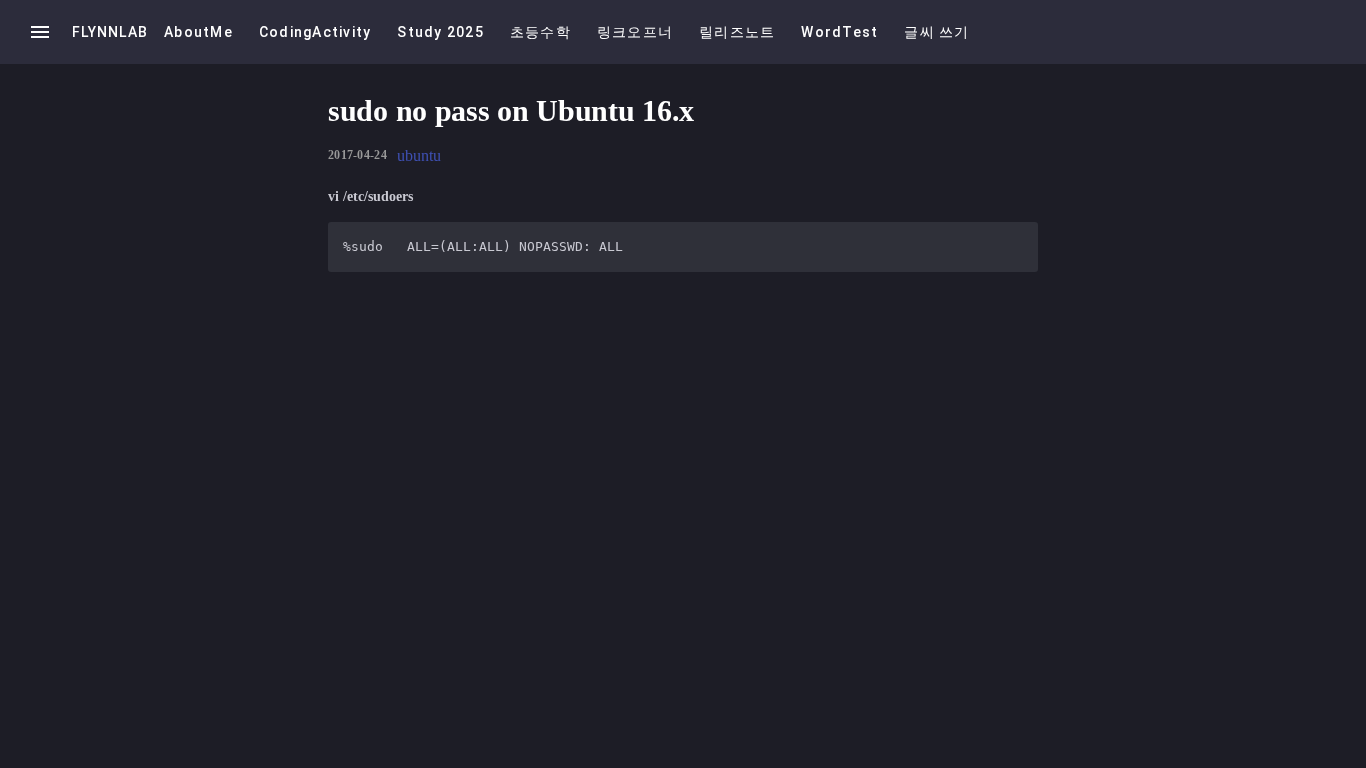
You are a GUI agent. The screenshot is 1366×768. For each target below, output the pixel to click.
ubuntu (419, 155)
